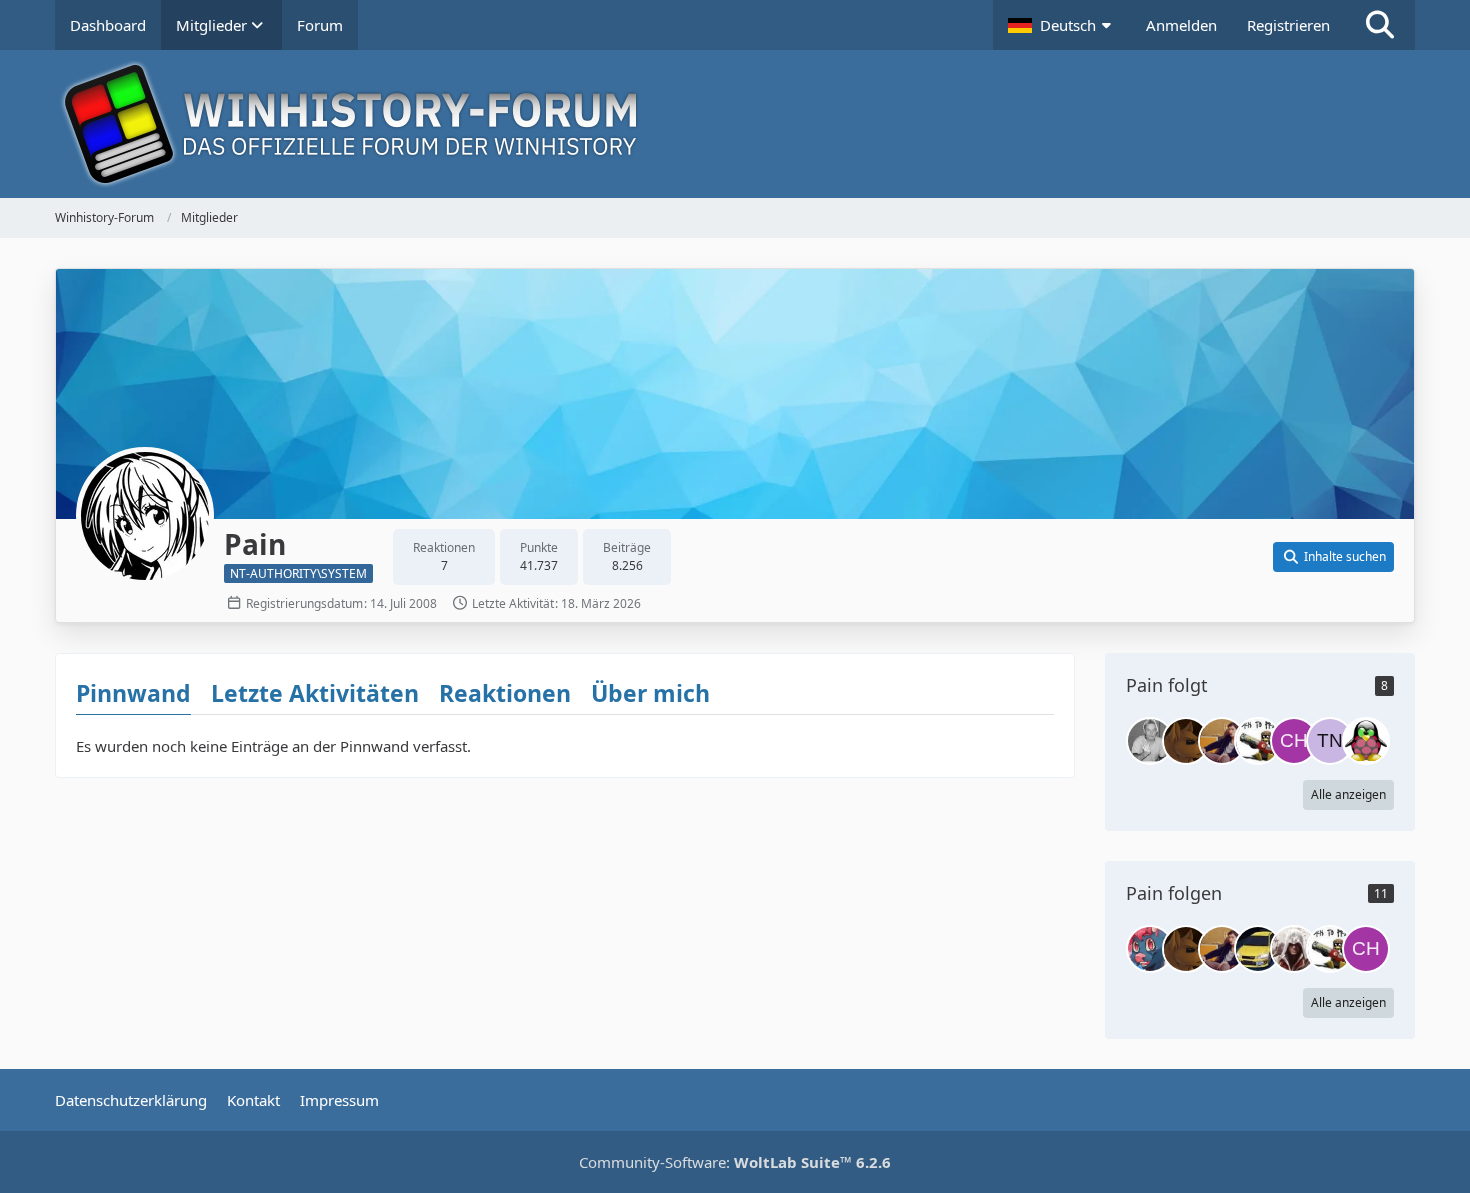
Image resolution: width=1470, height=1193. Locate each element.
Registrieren (1288, 25)
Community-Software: (735, 1162)
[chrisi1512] (1294, 741)
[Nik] (1150, 949)
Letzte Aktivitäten (315, 693)
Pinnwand (133, 693)
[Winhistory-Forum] (735, 124)
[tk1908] (1258, 741)
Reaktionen (505, 693)
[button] (1062, 25)
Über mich (650, 693)
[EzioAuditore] (1294, 949)
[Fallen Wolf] (1186, 741)
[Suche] (1380, 25)
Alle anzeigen (1348, 794)
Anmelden (1181, 25)
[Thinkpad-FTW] (1258, 949)
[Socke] (1150, 741)
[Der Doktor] (1222, 741)
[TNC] (1330, 741)
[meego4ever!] (1366, 741)
